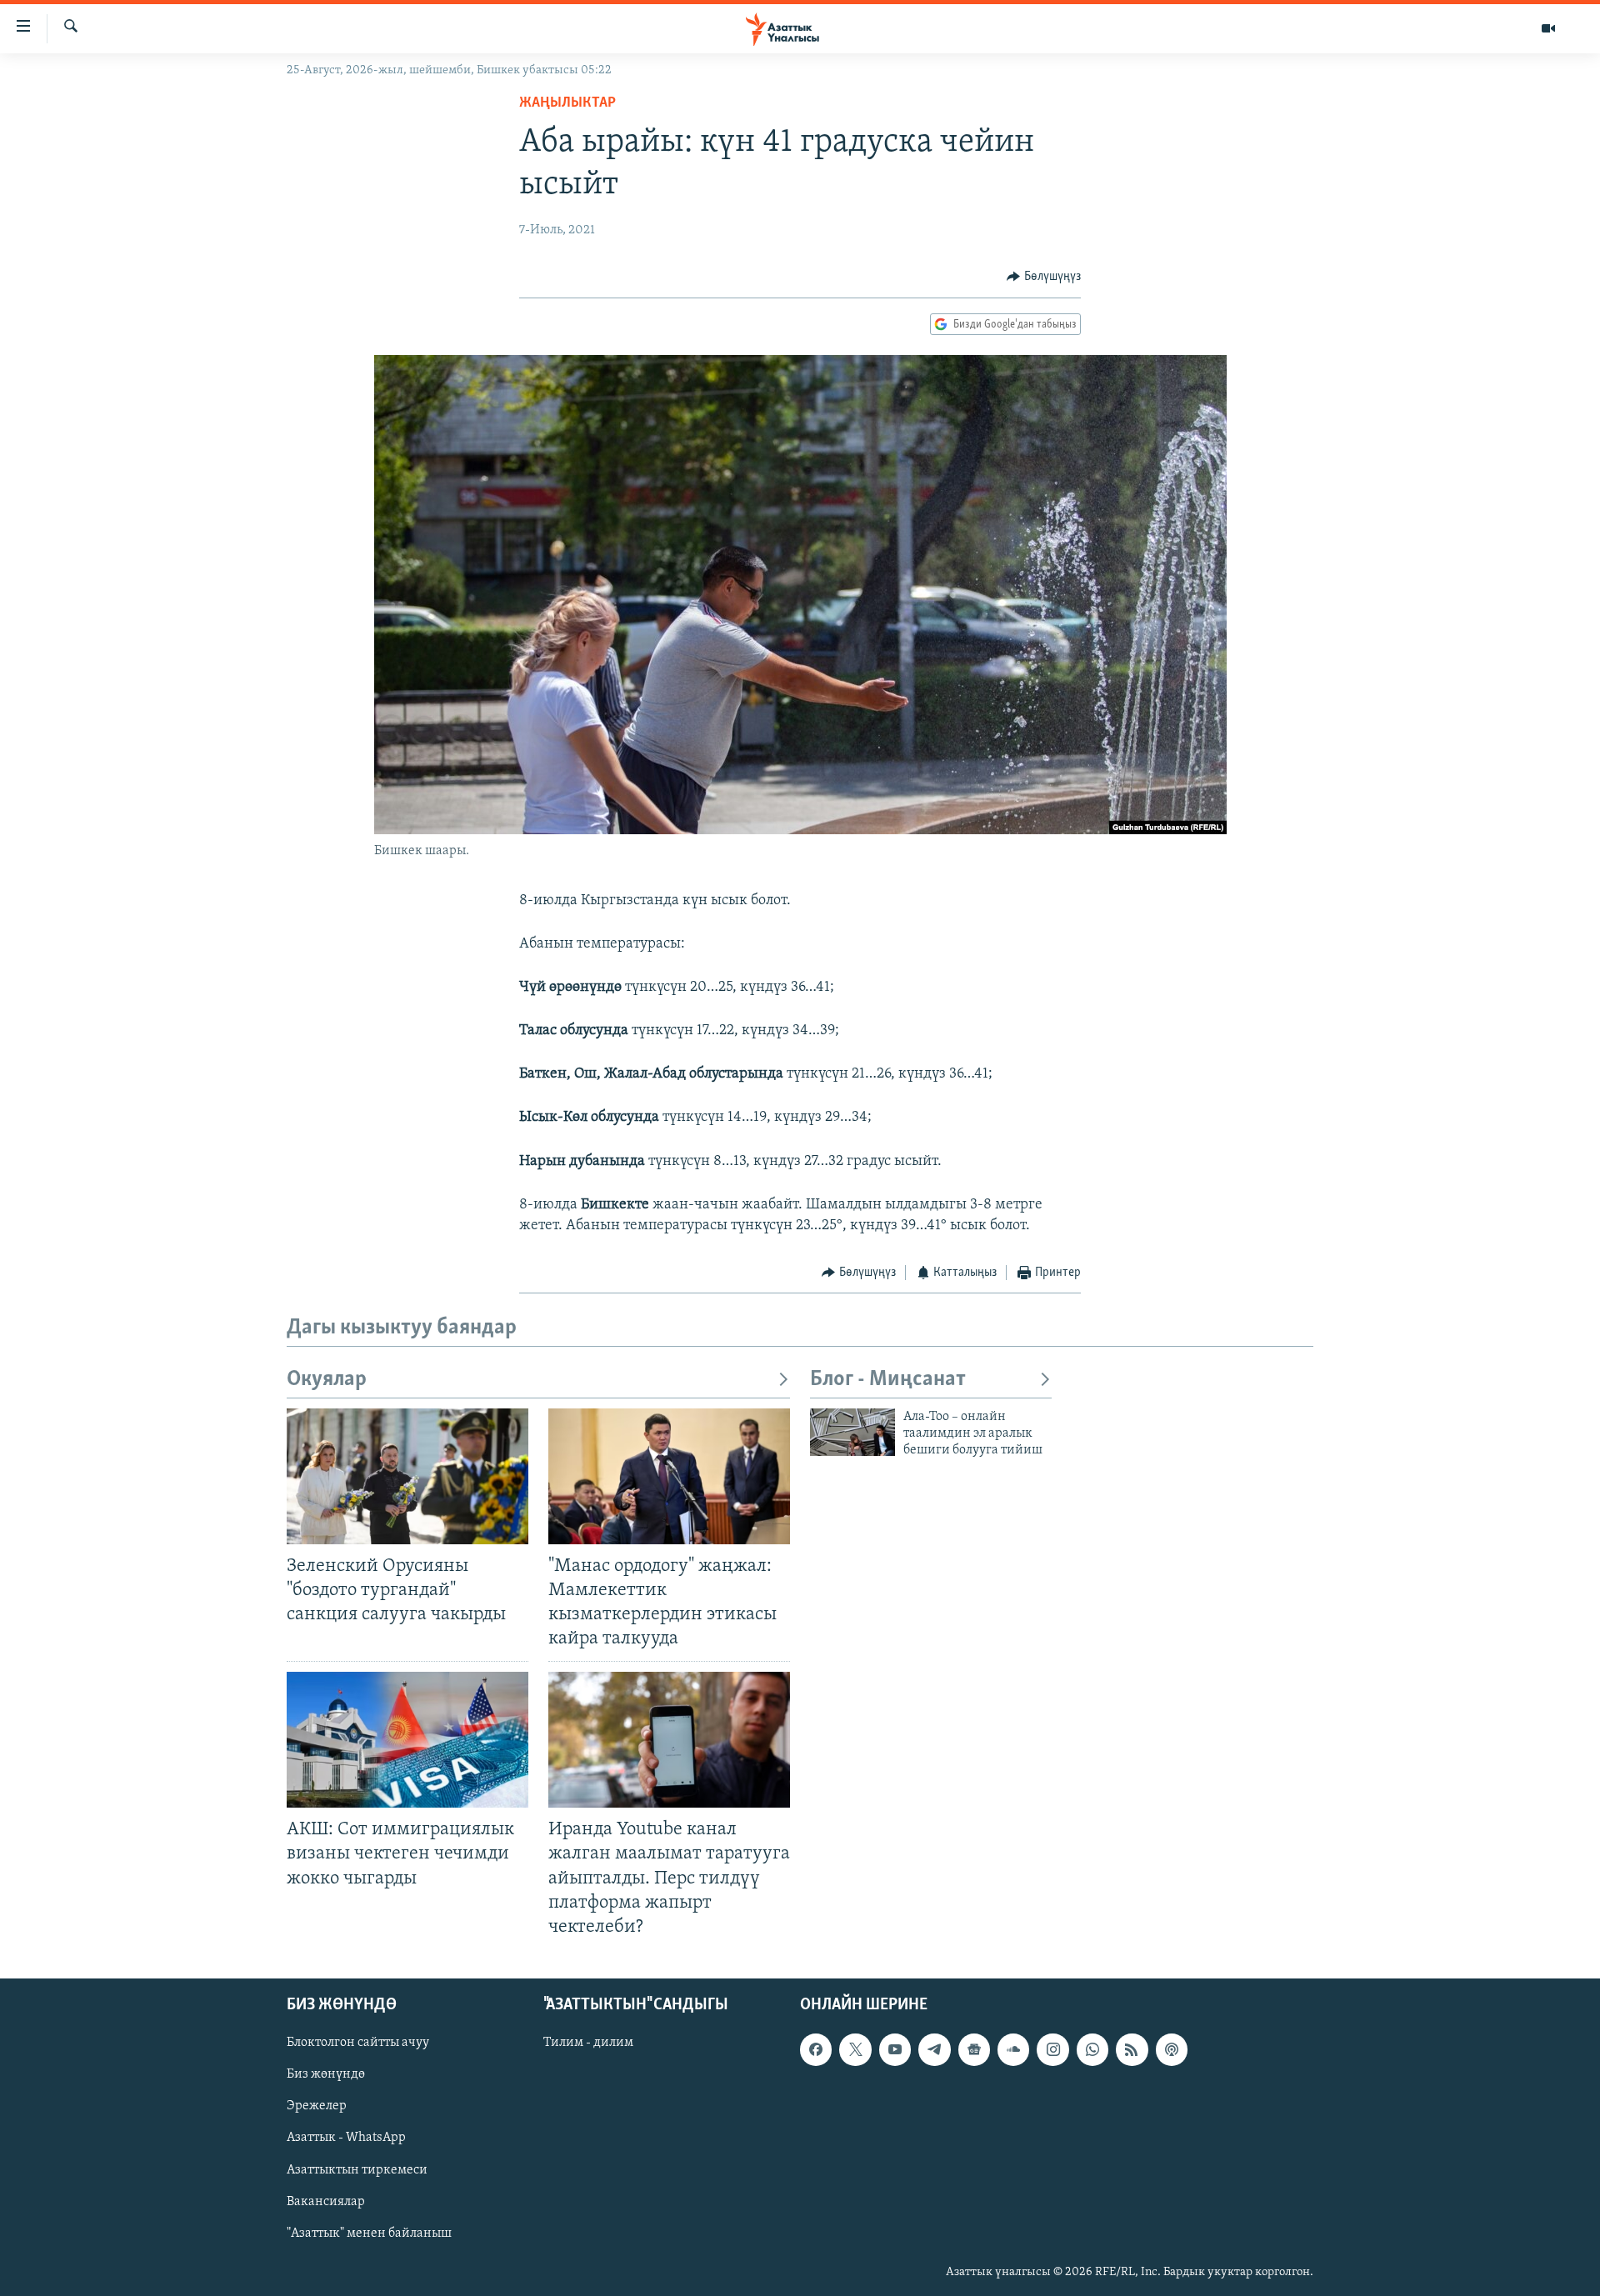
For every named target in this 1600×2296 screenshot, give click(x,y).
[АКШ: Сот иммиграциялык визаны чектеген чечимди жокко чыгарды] (407, 1740)
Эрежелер (317, 2106)
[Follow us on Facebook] (816, 2049)
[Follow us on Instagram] (1052, 2049)
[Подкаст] (1172, 2049)
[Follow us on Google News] (974, 2049)
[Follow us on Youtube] (895, 2049)
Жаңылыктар (567, 103)
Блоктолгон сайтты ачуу (358, 2043)
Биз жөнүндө (326, 2074)
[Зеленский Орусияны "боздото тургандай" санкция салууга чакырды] (407, 1476)
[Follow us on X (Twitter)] (855, 2049)
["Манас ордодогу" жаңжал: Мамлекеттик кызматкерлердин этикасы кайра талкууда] (669, 1476)
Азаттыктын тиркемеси (357, 2169)
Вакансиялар (326, 2201)
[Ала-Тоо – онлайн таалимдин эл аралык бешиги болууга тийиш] (852, 1432)
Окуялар (327, 1380)
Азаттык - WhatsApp (346, 2138)
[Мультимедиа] (1548, 28)
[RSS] (1132, 2049)
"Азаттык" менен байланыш (369, 2233)
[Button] (1044, 277)
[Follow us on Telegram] (934, 2049)
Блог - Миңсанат (888, 1380)
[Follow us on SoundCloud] (1013, 2049)
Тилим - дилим (588, 2043)
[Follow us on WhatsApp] (1092, 2049)
